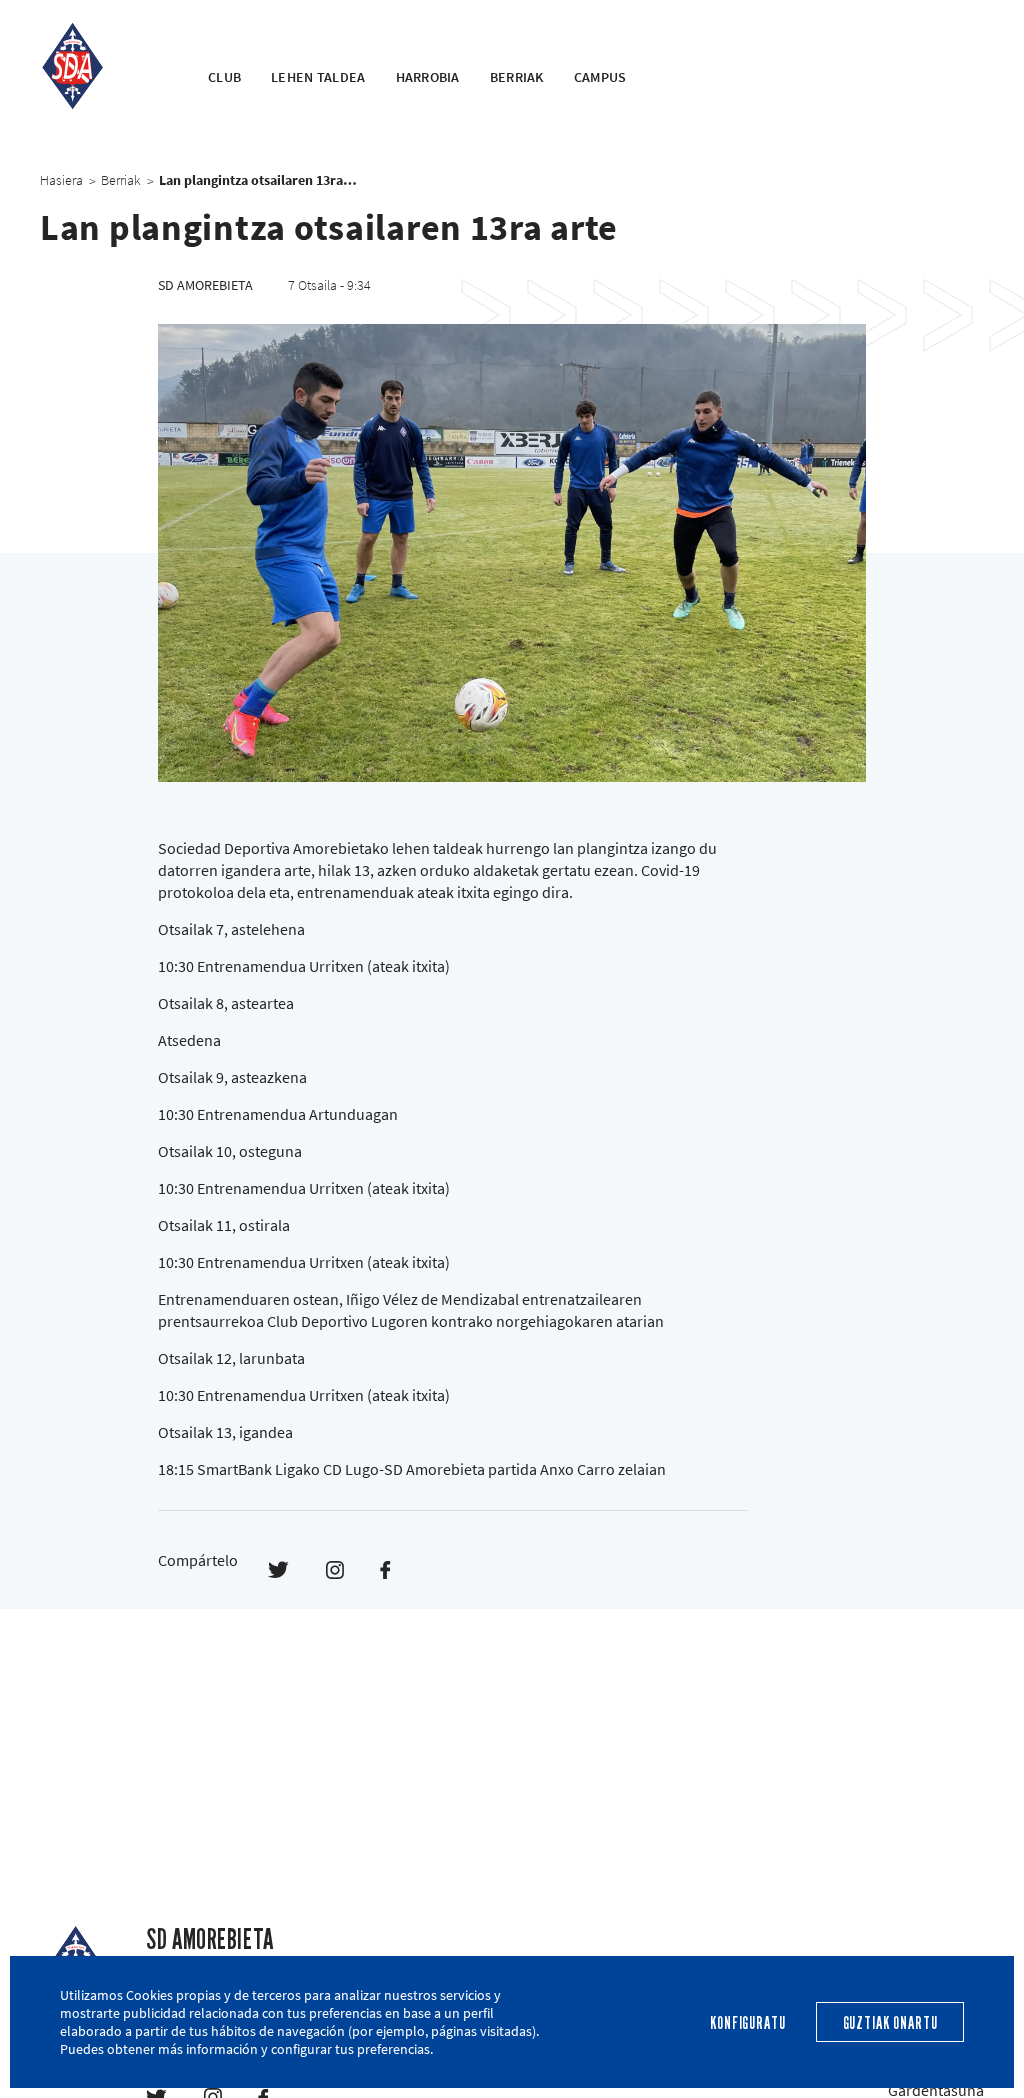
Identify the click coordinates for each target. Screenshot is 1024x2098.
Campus (600, 77)
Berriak (517, 77)
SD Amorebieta (209, 1939)
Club (224, 77)
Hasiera (61, 180)
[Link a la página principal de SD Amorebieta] (99, 65)
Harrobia (428, 77)
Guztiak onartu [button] (890, 2023)
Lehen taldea (318, 77)
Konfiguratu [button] (747, 2023)
